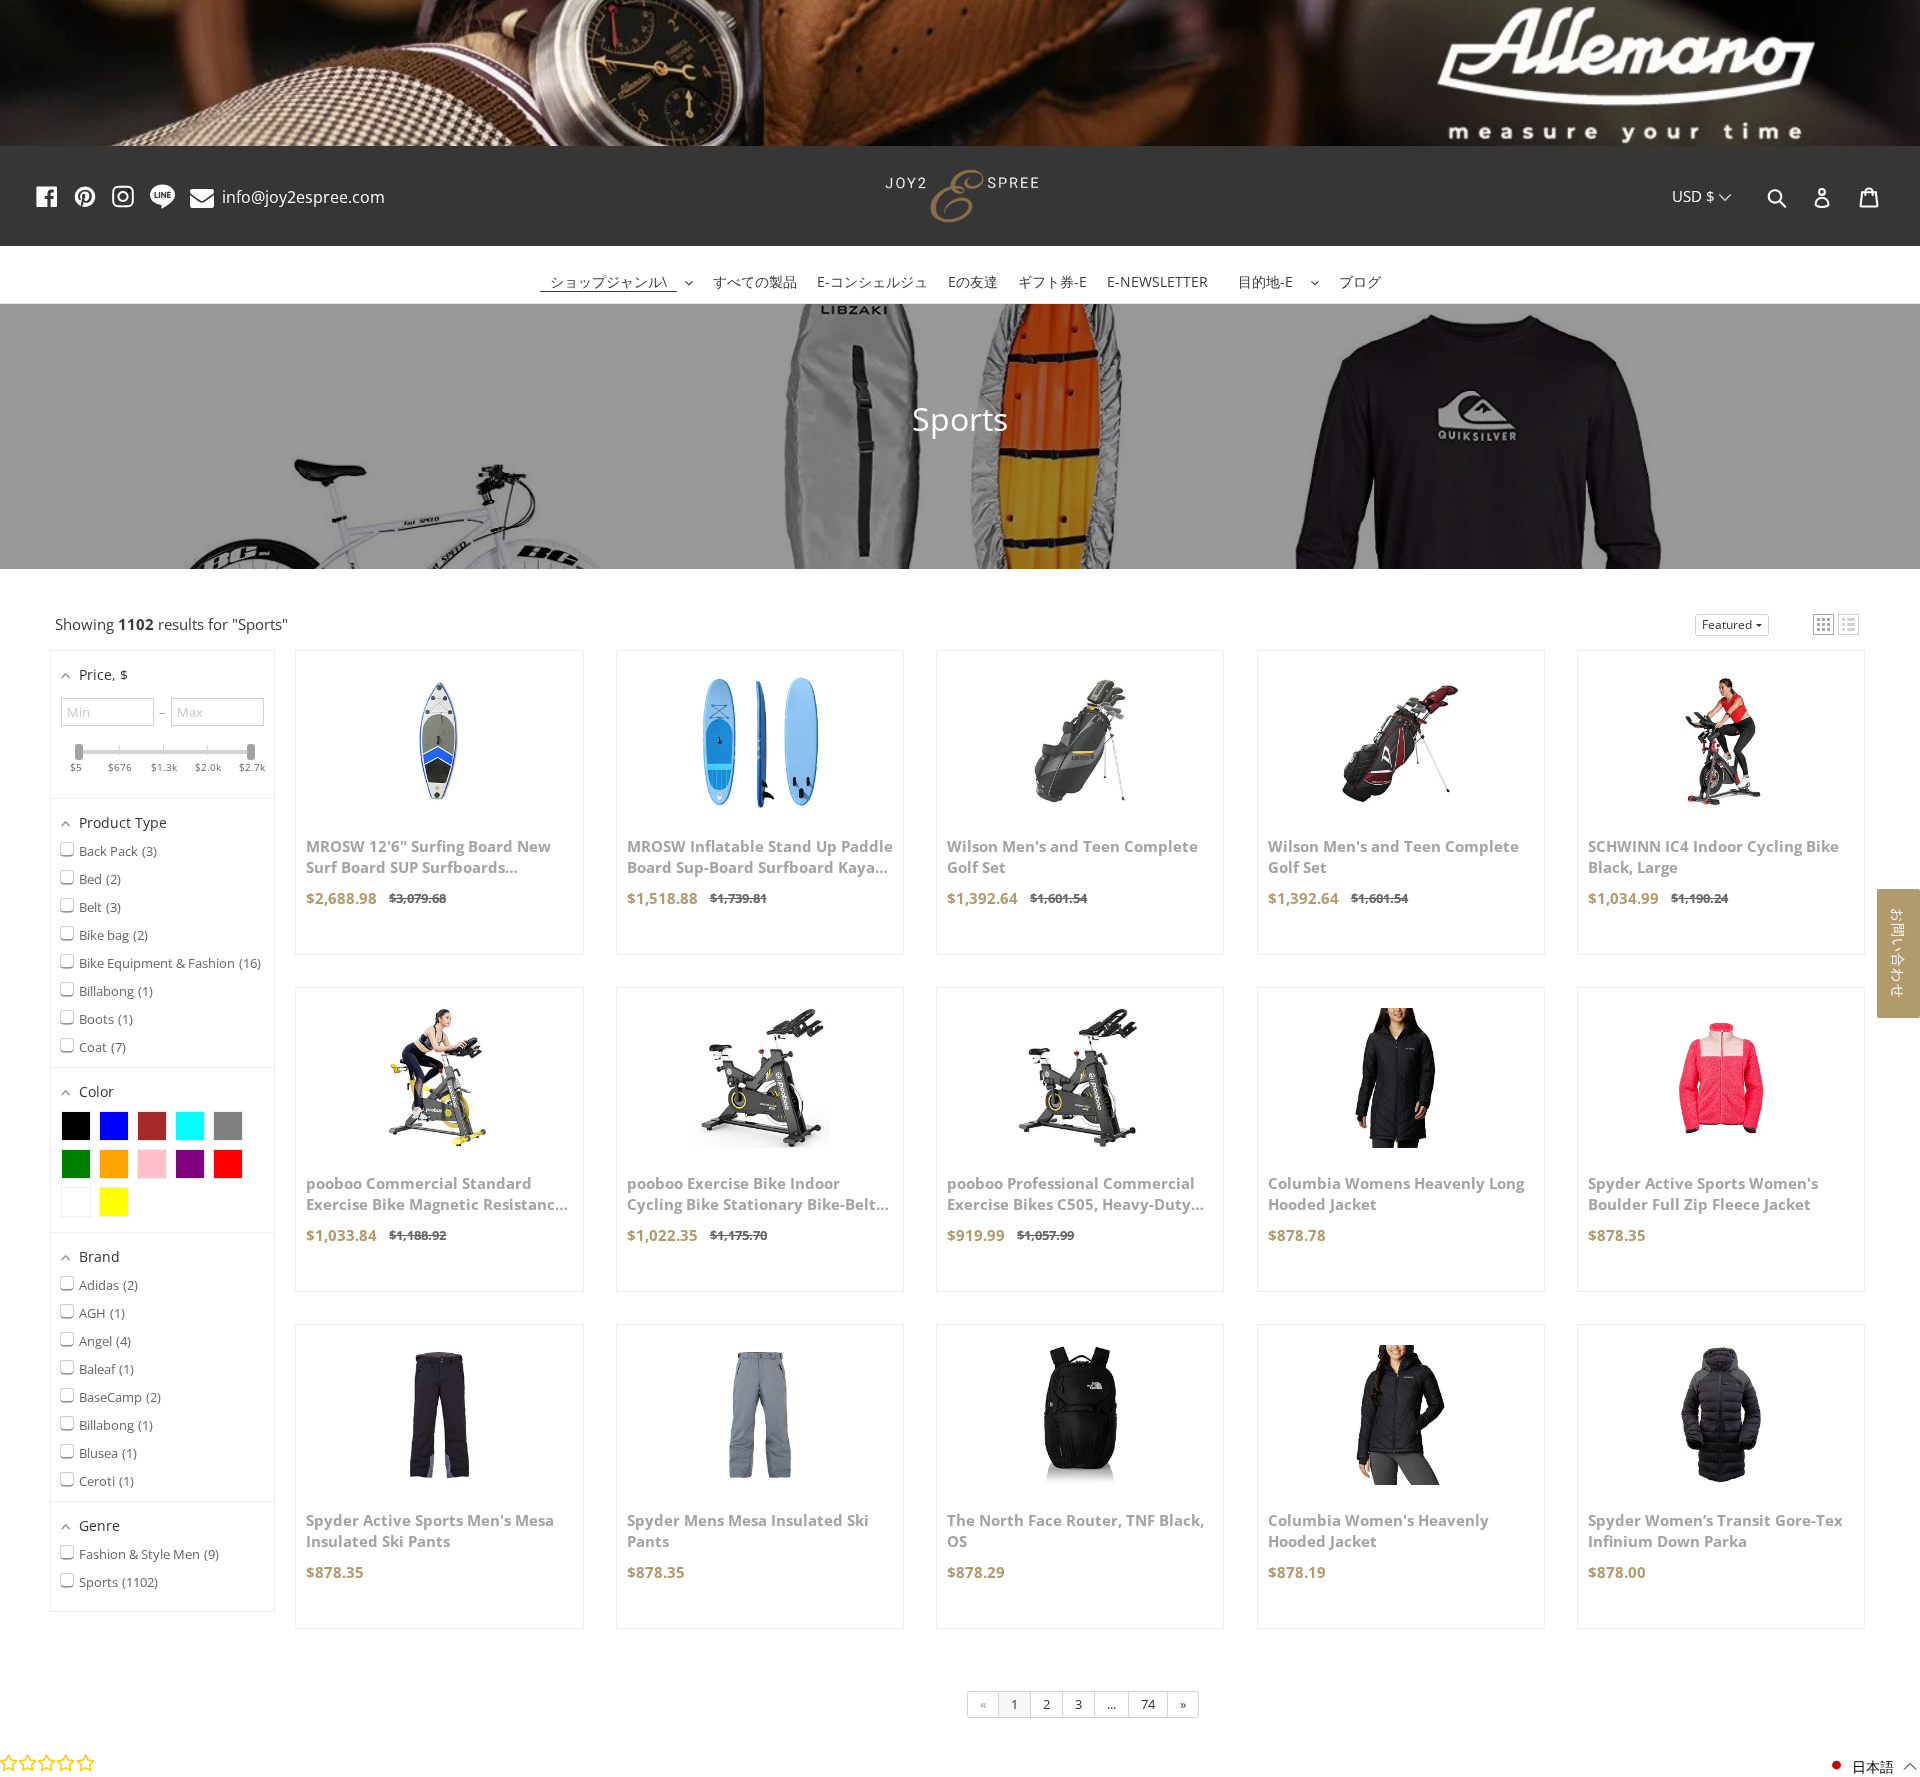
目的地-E (1265, 281)
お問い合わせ (1898, 953)
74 (1148, 1704)
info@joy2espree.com (303, 197)
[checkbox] (76, 1126)
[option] (960, 75)
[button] (1823, 624)
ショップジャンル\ (608, 281)
